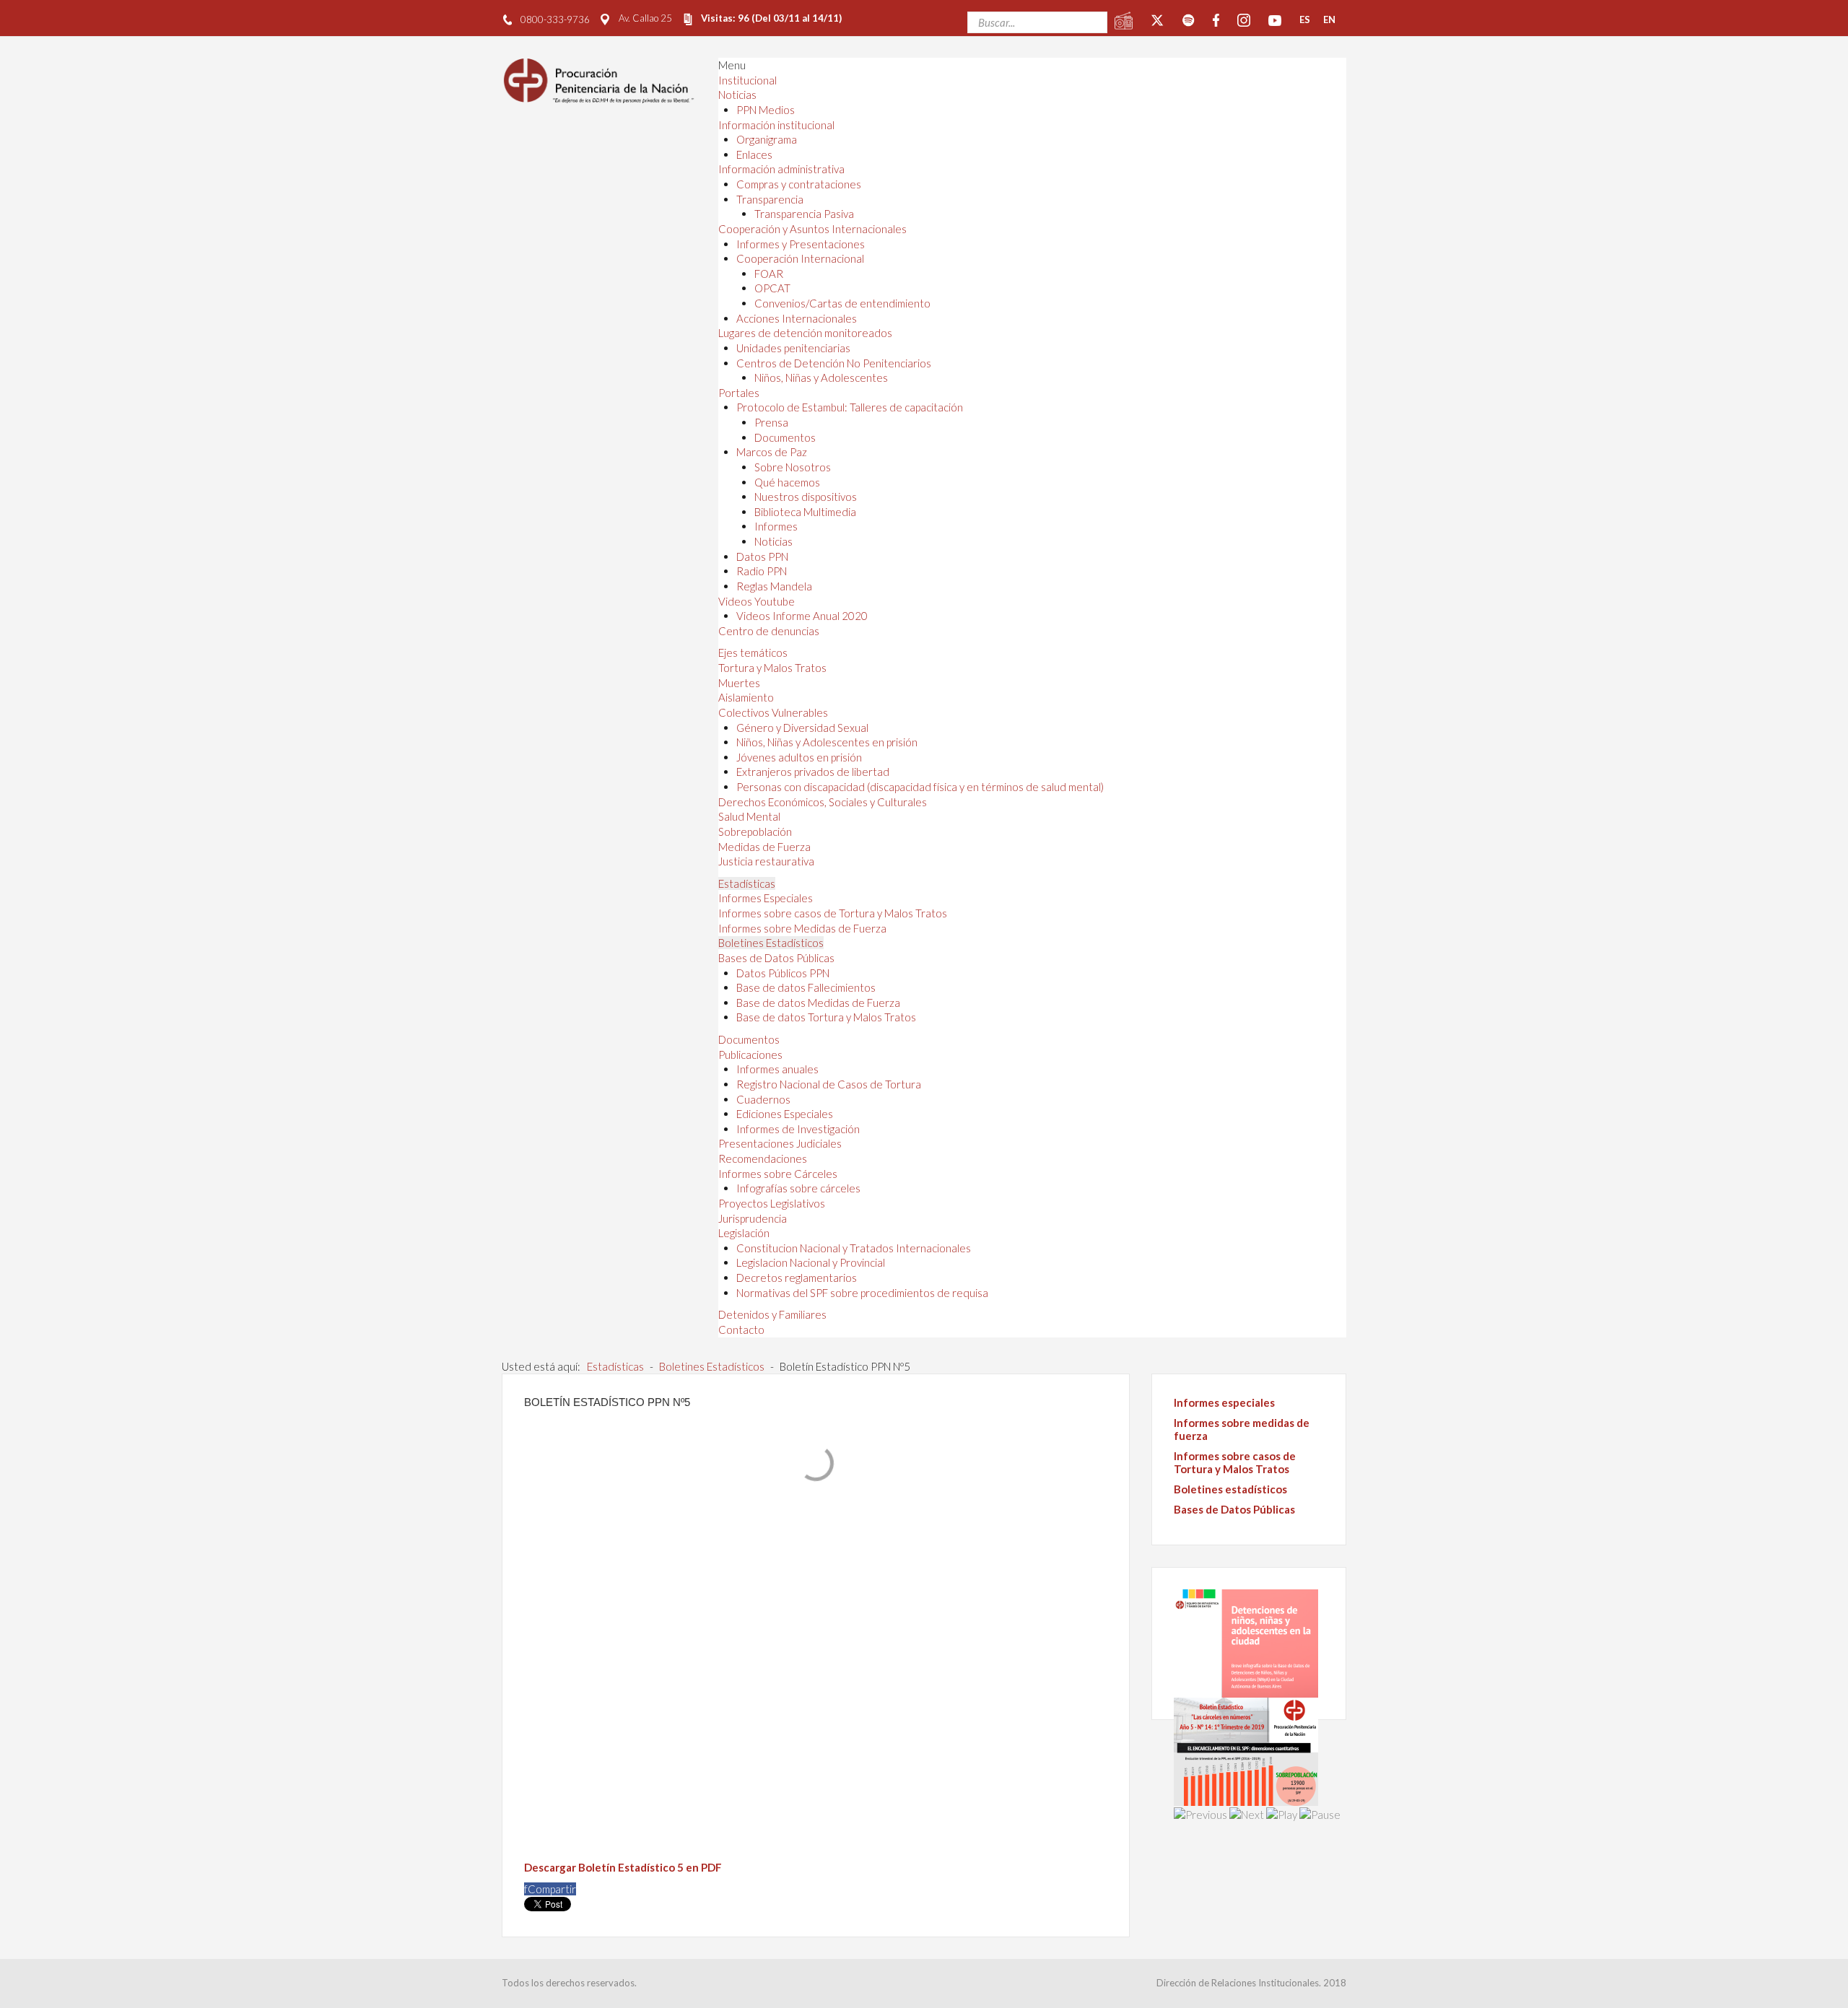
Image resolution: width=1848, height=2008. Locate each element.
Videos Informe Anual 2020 (802, 616)
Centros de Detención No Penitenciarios (834, 363)
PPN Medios (766, 110)
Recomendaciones (763, 1158)
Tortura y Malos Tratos (772, 668)
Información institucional (776, 125)
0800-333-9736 (555, 19)
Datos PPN (762, 556)
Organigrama (767, 139)
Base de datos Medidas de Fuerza (818, 1003)
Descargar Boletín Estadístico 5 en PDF (623, 1867)
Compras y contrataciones (799, 184)
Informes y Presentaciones (801, 244)
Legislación (744, 1233)
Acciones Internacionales (797, 318)
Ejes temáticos (753, 652)
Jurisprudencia (753, 1218)
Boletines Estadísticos (771, 943)
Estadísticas (747, 883)
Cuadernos (763, 1099)
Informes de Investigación (798, 1129)
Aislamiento (746, 697)
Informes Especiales (766, 898)
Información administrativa (781, 169)
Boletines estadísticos (1230, 1489)
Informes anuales (777, 1069)
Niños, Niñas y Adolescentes (821, 377)
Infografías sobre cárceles (798, 1188)
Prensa (771, 422)
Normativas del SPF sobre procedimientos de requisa (862, 1293)
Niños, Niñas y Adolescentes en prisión (827, 742)
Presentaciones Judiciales (780, 1143)
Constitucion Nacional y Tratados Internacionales (854, 1248)
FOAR (769, 274)
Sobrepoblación (755, 831)
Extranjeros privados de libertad (813, 772)
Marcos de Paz (772, 452)
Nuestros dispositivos (806, 497)
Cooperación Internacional (800, 258)
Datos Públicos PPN (783, 973)
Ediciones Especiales (785, 1114)
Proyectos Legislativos (772, 1203)
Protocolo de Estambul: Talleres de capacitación (850, 407)
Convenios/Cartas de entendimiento (842, 303)
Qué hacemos (787, 482)
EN (1329, 19)
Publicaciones (750, 1055)
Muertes (739, 683)
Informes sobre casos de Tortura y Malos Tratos (833, 913)
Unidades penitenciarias (793, 348)
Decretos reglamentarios (797, 1278)
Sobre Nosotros (793, 467)
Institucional (748, 80)
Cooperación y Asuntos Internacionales (812, 229)
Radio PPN (762, 571)
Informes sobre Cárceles (778, 1174)
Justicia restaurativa (766, 861)
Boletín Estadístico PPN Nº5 (607, 1402)
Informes (776, 526)
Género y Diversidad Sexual (802, 728)
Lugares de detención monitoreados (805, 333)
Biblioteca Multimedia (805, 512)
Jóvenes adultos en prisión (799, 757)
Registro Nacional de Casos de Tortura (829, 1084)
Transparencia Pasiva (804, 214)
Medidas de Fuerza (764, 847)
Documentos (785, 437)
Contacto (741, 1330)
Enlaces (754, 154)
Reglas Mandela (774, 586)
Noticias (737, 95)
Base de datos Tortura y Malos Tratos (826, 1017)
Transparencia (770, 199)
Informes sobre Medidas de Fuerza (802, 928)
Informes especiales (1224, 1402)
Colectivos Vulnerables (773, 712)
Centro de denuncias (769, 631)
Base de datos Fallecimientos (806, 987)
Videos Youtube (757, 601)
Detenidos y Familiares (772, 1314)
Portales (739, 393)
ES (1305, 19)
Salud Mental (749, 816)
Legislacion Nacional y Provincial (811, 1262)
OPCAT (772, 288)
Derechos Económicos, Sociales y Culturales (823, 802)
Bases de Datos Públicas (776, 958)
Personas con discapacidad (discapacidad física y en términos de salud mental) (920, 787)
